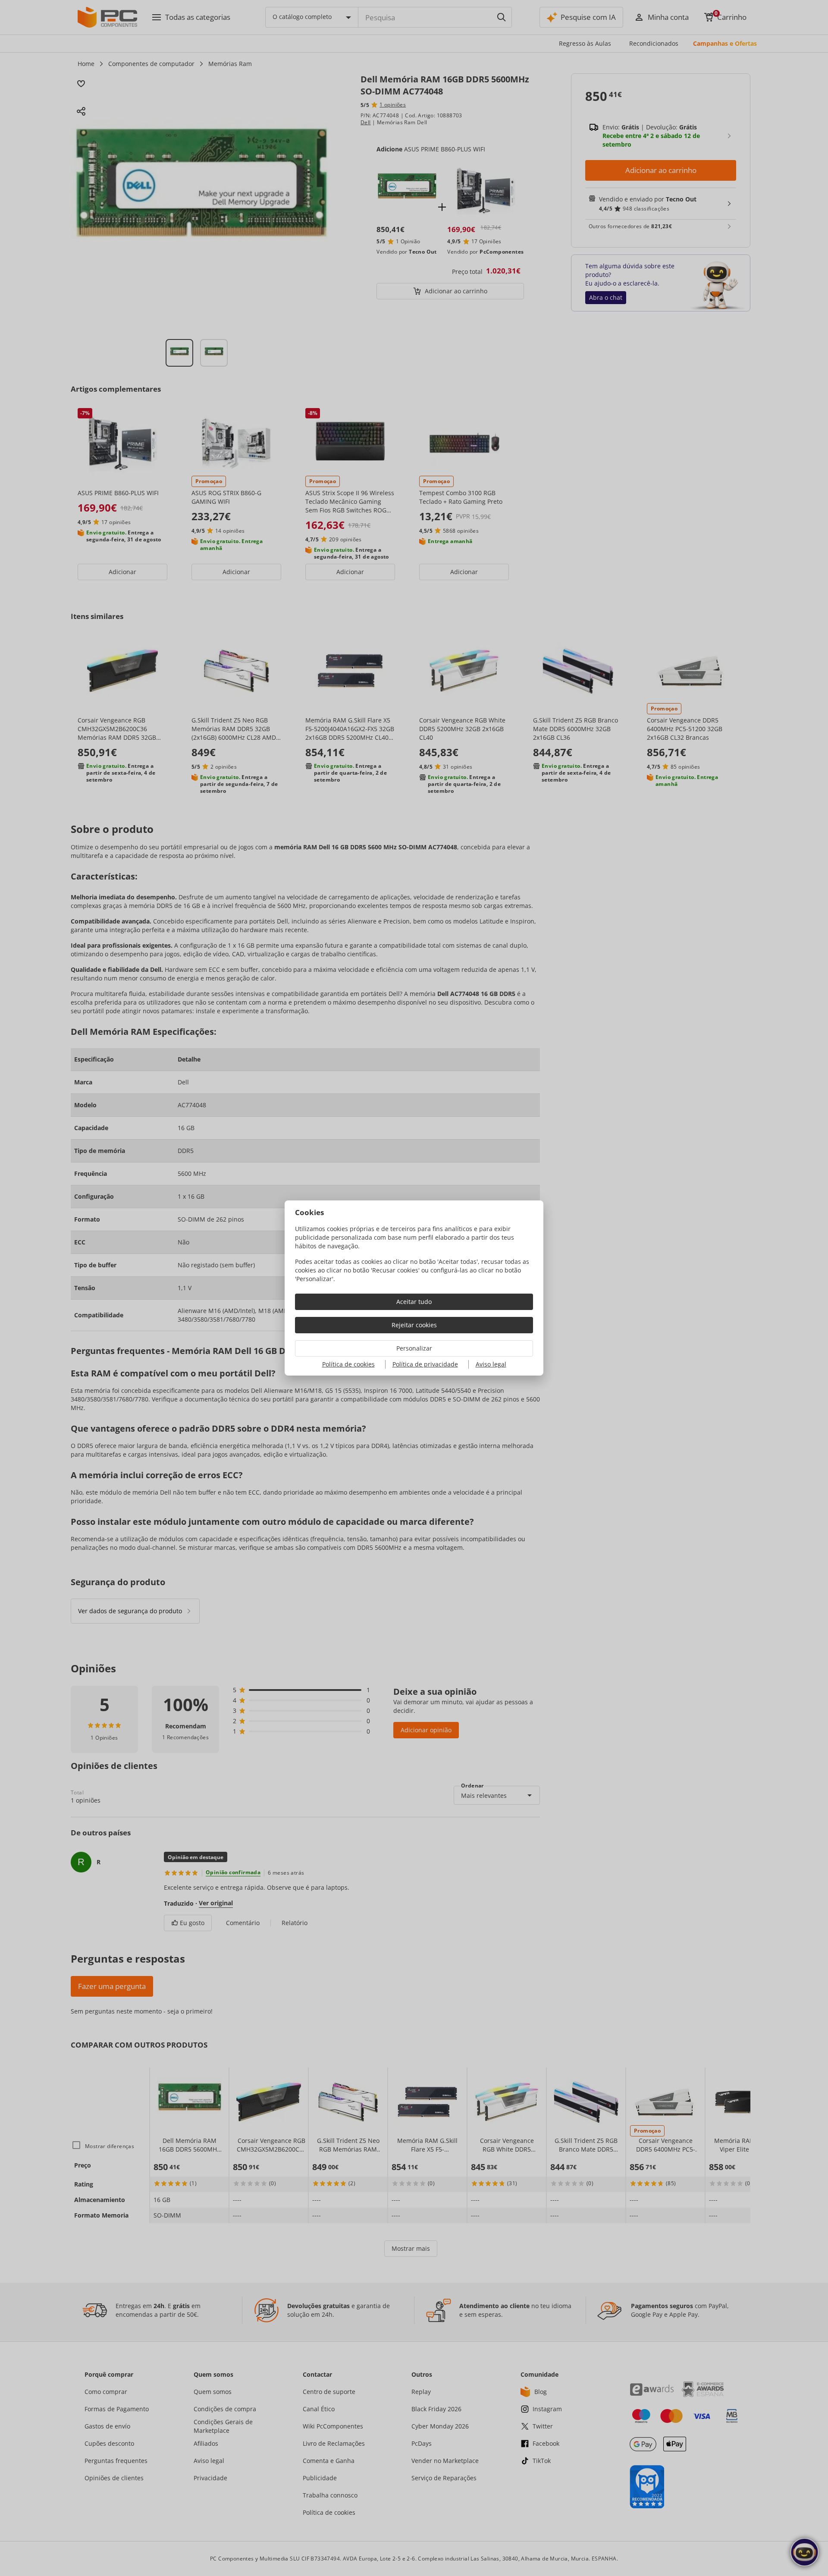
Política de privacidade (425, 1364)
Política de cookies (348, 1364)
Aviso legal (491, 1364)
